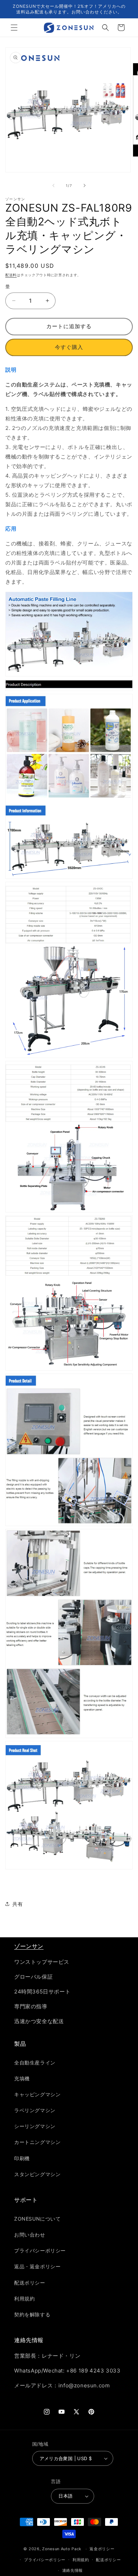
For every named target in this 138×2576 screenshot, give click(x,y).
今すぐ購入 (69, 347)
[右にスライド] (85, 185)
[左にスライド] (53, 185)
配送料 (11, 275)
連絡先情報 (73, 2570)
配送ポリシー (108, 2560)
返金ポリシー (102, 2549)
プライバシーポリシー (45, 2560)
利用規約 (81, 2560)
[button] (14, 28)
